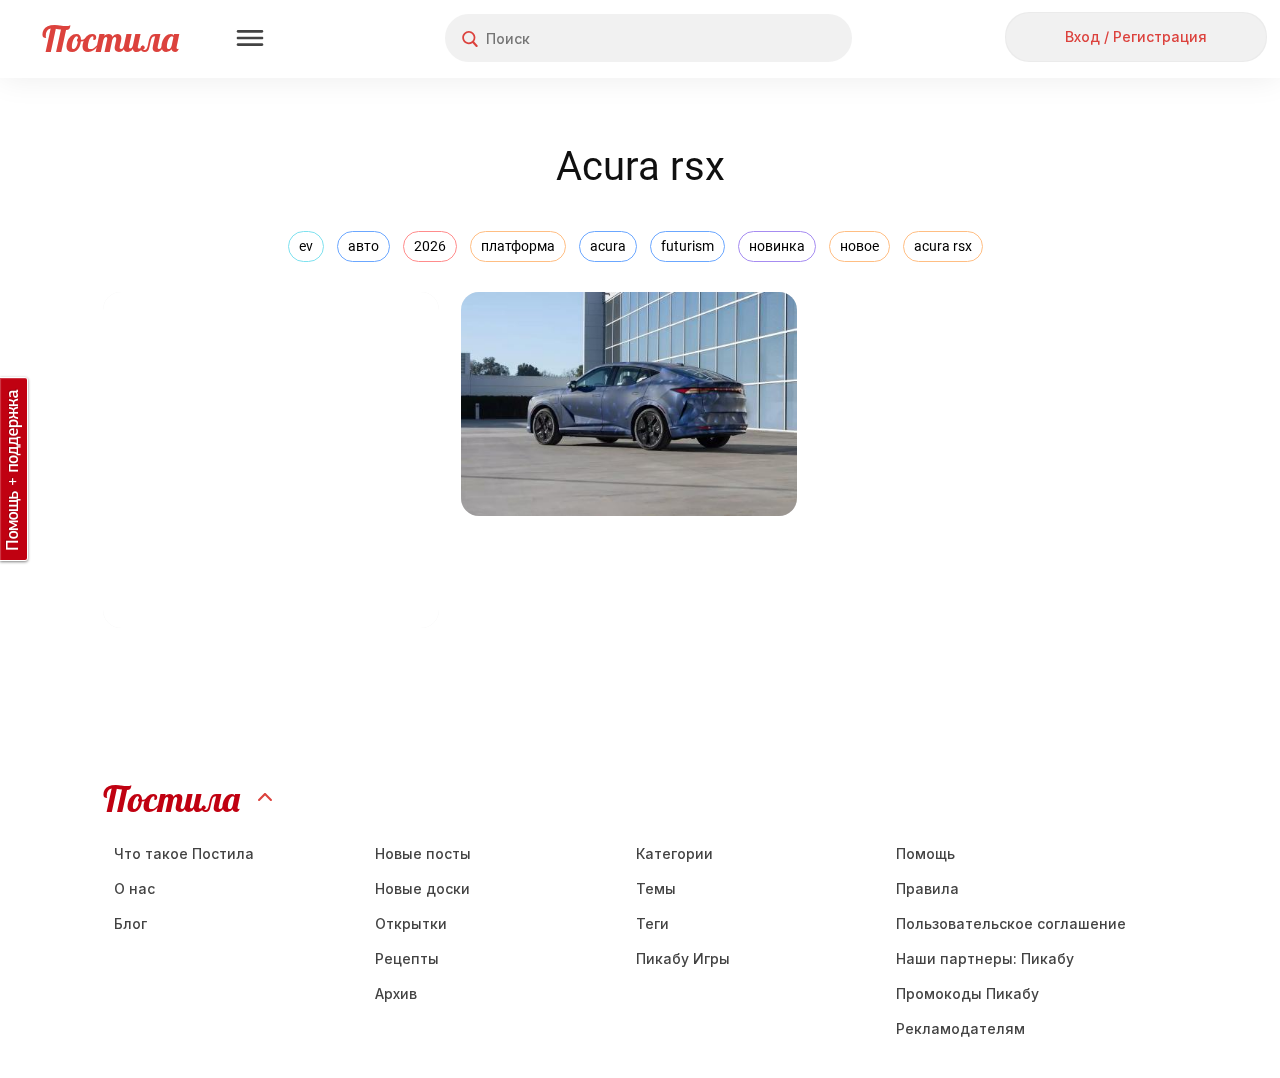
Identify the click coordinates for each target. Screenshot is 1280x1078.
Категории (674, 853)
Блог (130, 923)
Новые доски (422, 888)
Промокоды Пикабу (967, 993)
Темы (656, 888)
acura (608, 246)
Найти (761, 38)
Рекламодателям (960, 1028)
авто (363, 246)
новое (859, 246)
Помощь (925, 853)
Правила (927, 888)
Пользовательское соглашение (1011, 923)
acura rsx (943, 246)
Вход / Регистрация (1136, 36)
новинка (777, 246)
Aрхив (396, 993)
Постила (110, 38)
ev (306, 246)
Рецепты (407, 958)
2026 (430, 246)
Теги (652, 923)
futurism (687, 246)
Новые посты (423, 853)
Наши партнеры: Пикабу (985, 958)
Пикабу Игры (683, 958)
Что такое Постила (184, 853)
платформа (518, 246)
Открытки (411, 923)
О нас (134, 888)
